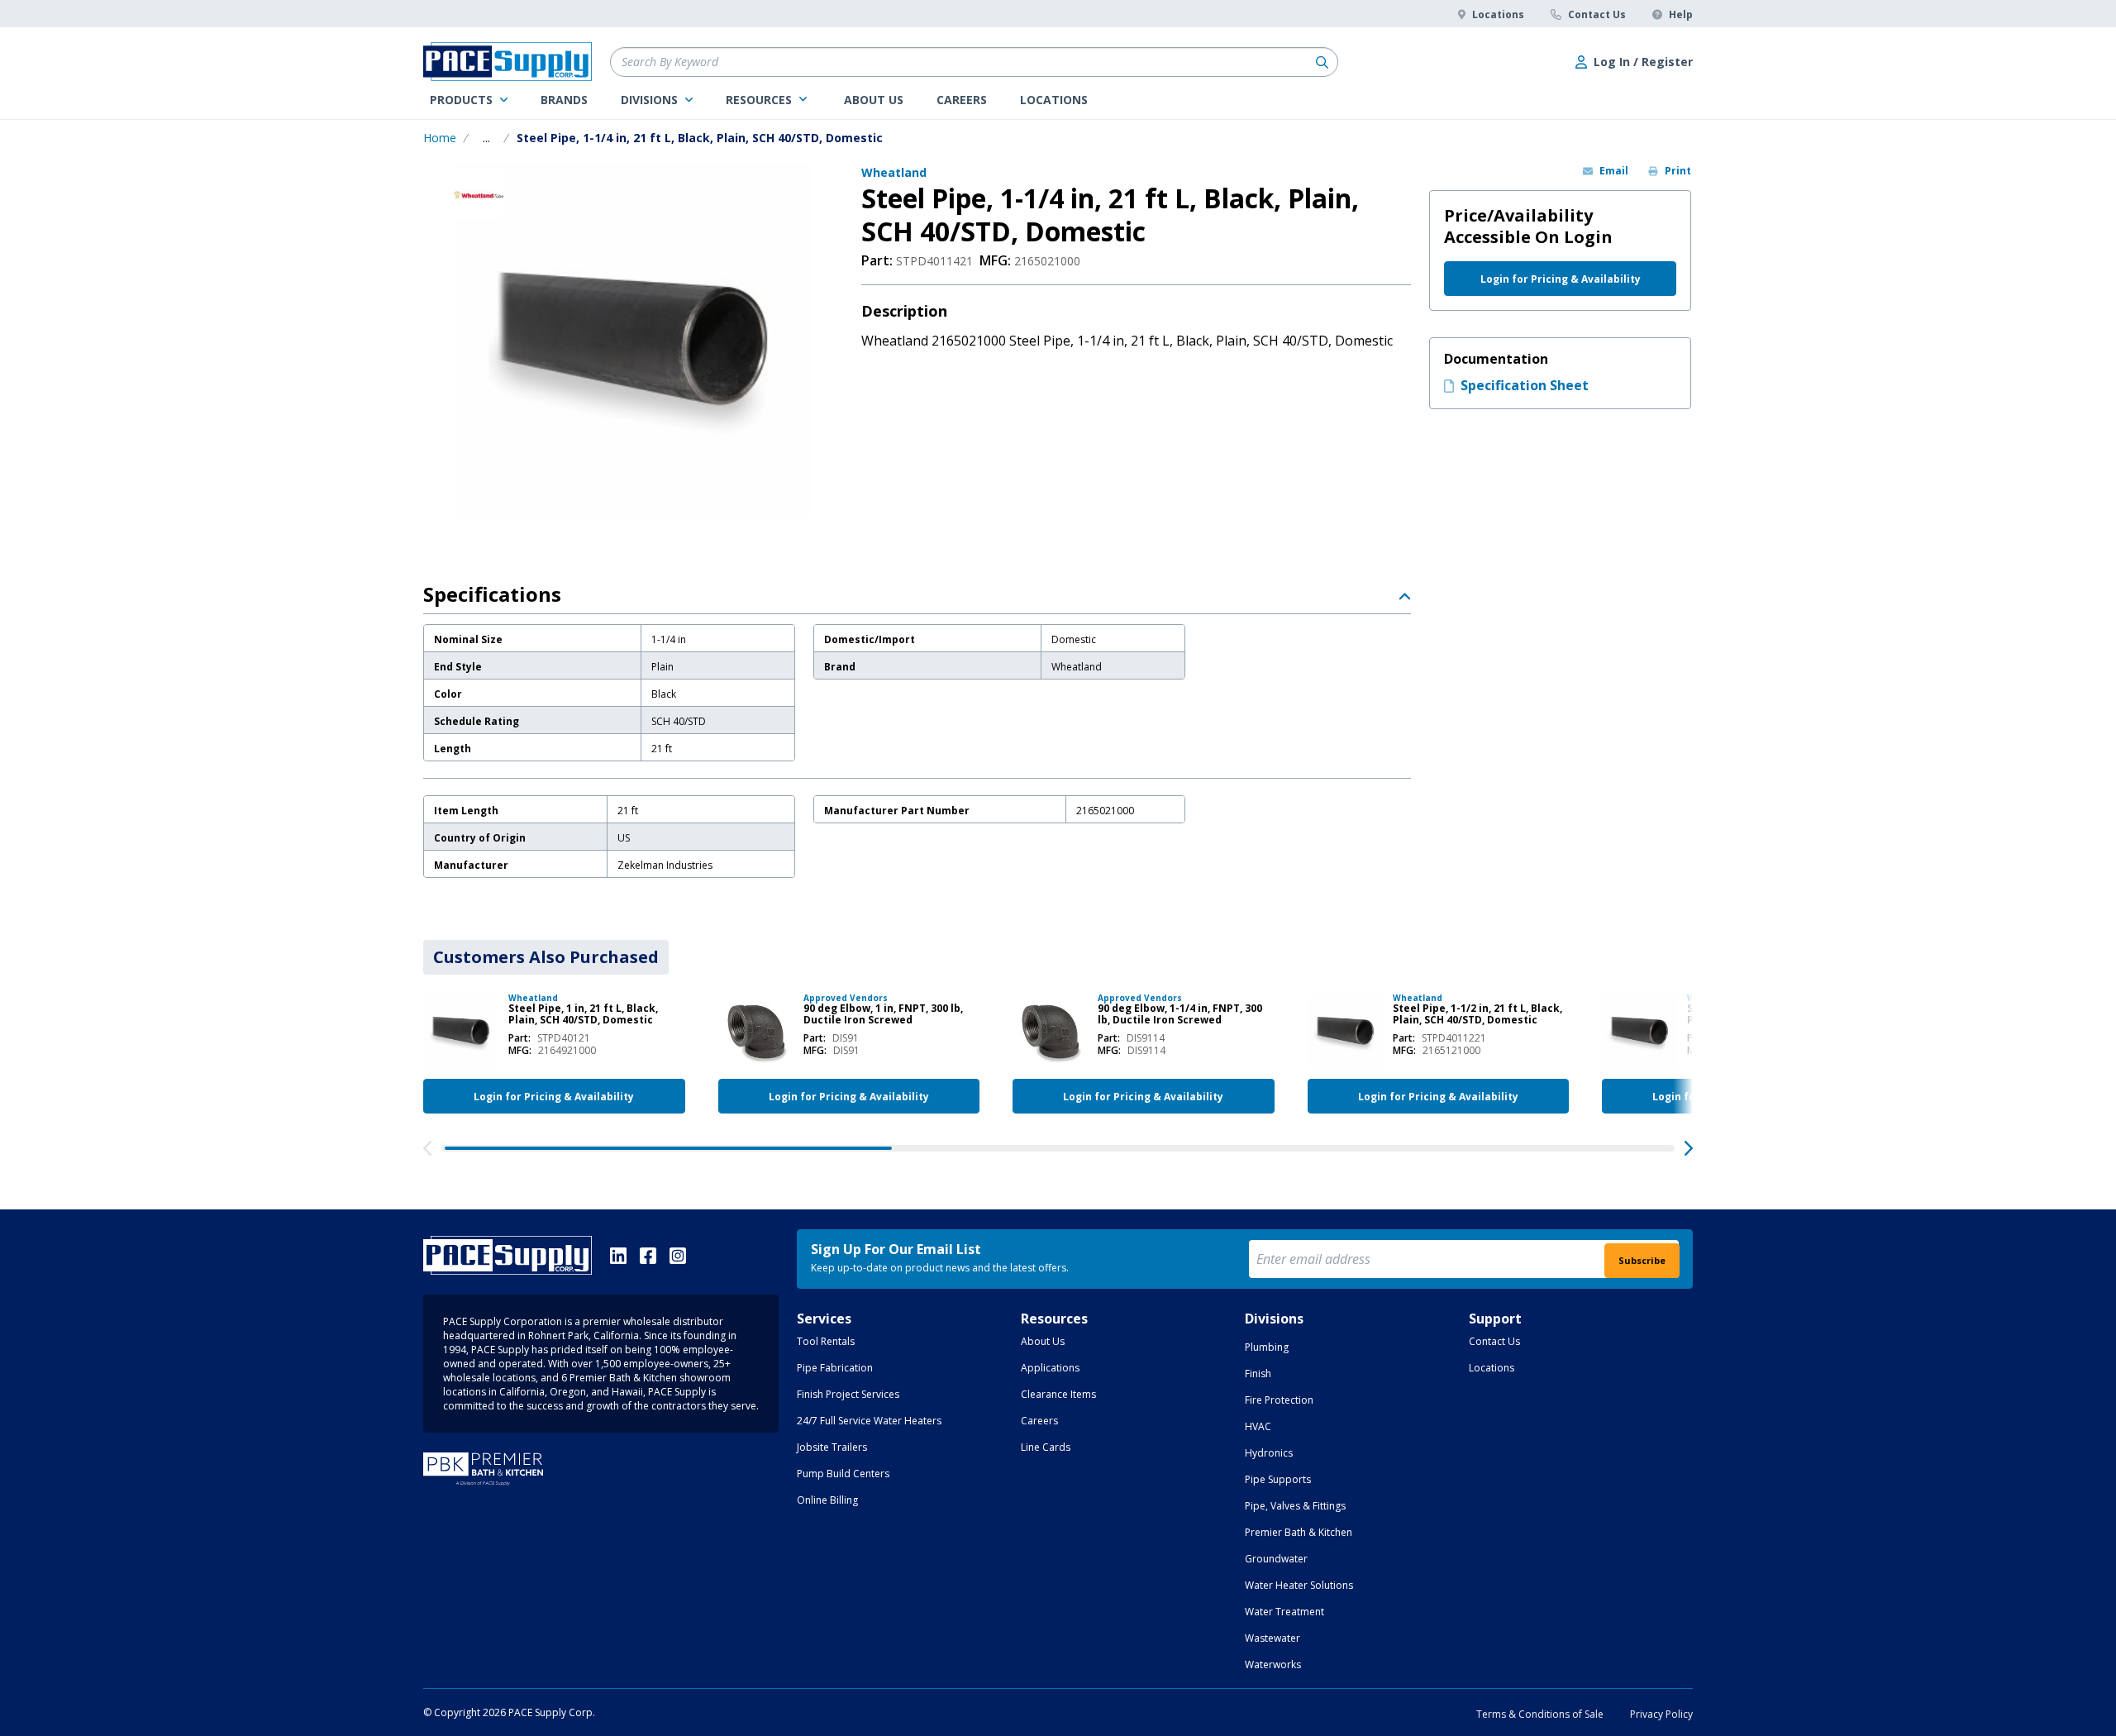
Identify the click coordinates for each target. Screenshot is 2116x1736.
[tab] (546, 957)
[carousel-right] (1689, 1148)
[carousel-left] (427, 1148)
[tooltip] (486, 138)
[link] (469, 100)
